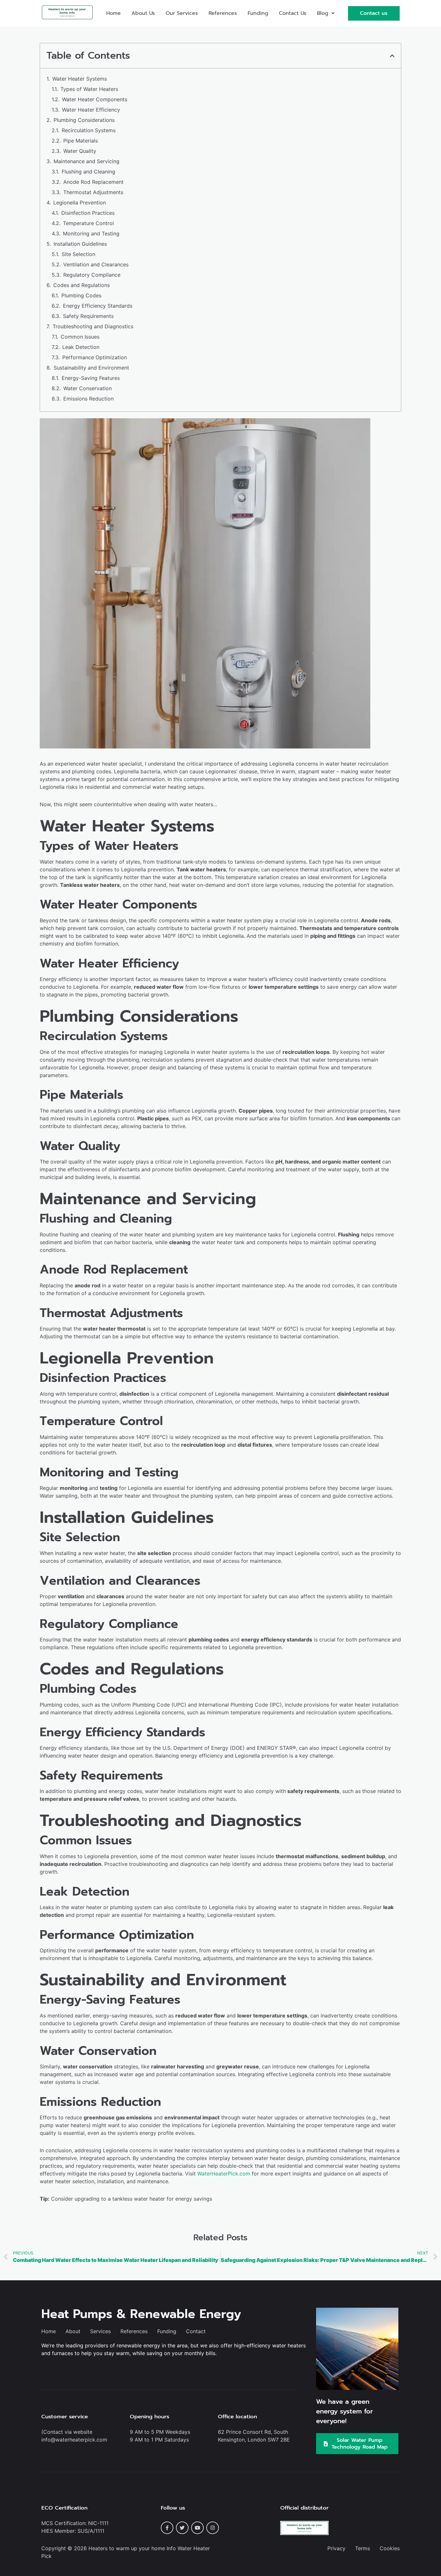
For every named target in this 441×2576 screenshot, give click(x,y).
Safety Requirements (88, 316)
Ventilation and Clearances (96, 264)
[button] (326, 13)
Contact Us (293, 13)
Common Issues (80, 337)
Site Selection (78, 254)
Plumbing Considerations (84, 120)
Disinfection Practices (88, 213)
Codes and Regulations (82, 285)
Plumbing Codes (81, 295)
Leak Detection (81, 347)
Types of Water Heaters (89, 89)
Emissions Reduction (88, 399)
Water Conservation (87, 388)
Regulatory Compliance (92, 275)
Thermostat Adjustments (93, 192)
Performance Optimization (95, 357)
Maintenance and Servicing (87, 161)
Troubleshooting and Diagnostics (93, 326)
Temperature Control (88, 223)
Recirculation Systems (89, 130)
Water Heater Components (95, 99)
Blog (323, 13)
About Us (143, 13)
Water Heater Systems (80, 79)
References (223, 13)
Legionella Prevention (80, 203)
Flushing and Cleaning (88, 172)
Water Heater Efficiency (91, 110)
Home (113, 13)
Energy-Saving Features (91, 378)
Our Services (182, 13)
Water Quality (80, 151)
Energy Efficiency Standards (98, 306)
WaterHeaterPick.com (224, 2174)
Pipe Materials (81, 141)
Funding (258, 13)
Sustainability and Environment (91, 368)
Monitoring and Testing (91, 233)
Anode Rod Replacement (93, 182)
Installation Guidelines (80, 244)
